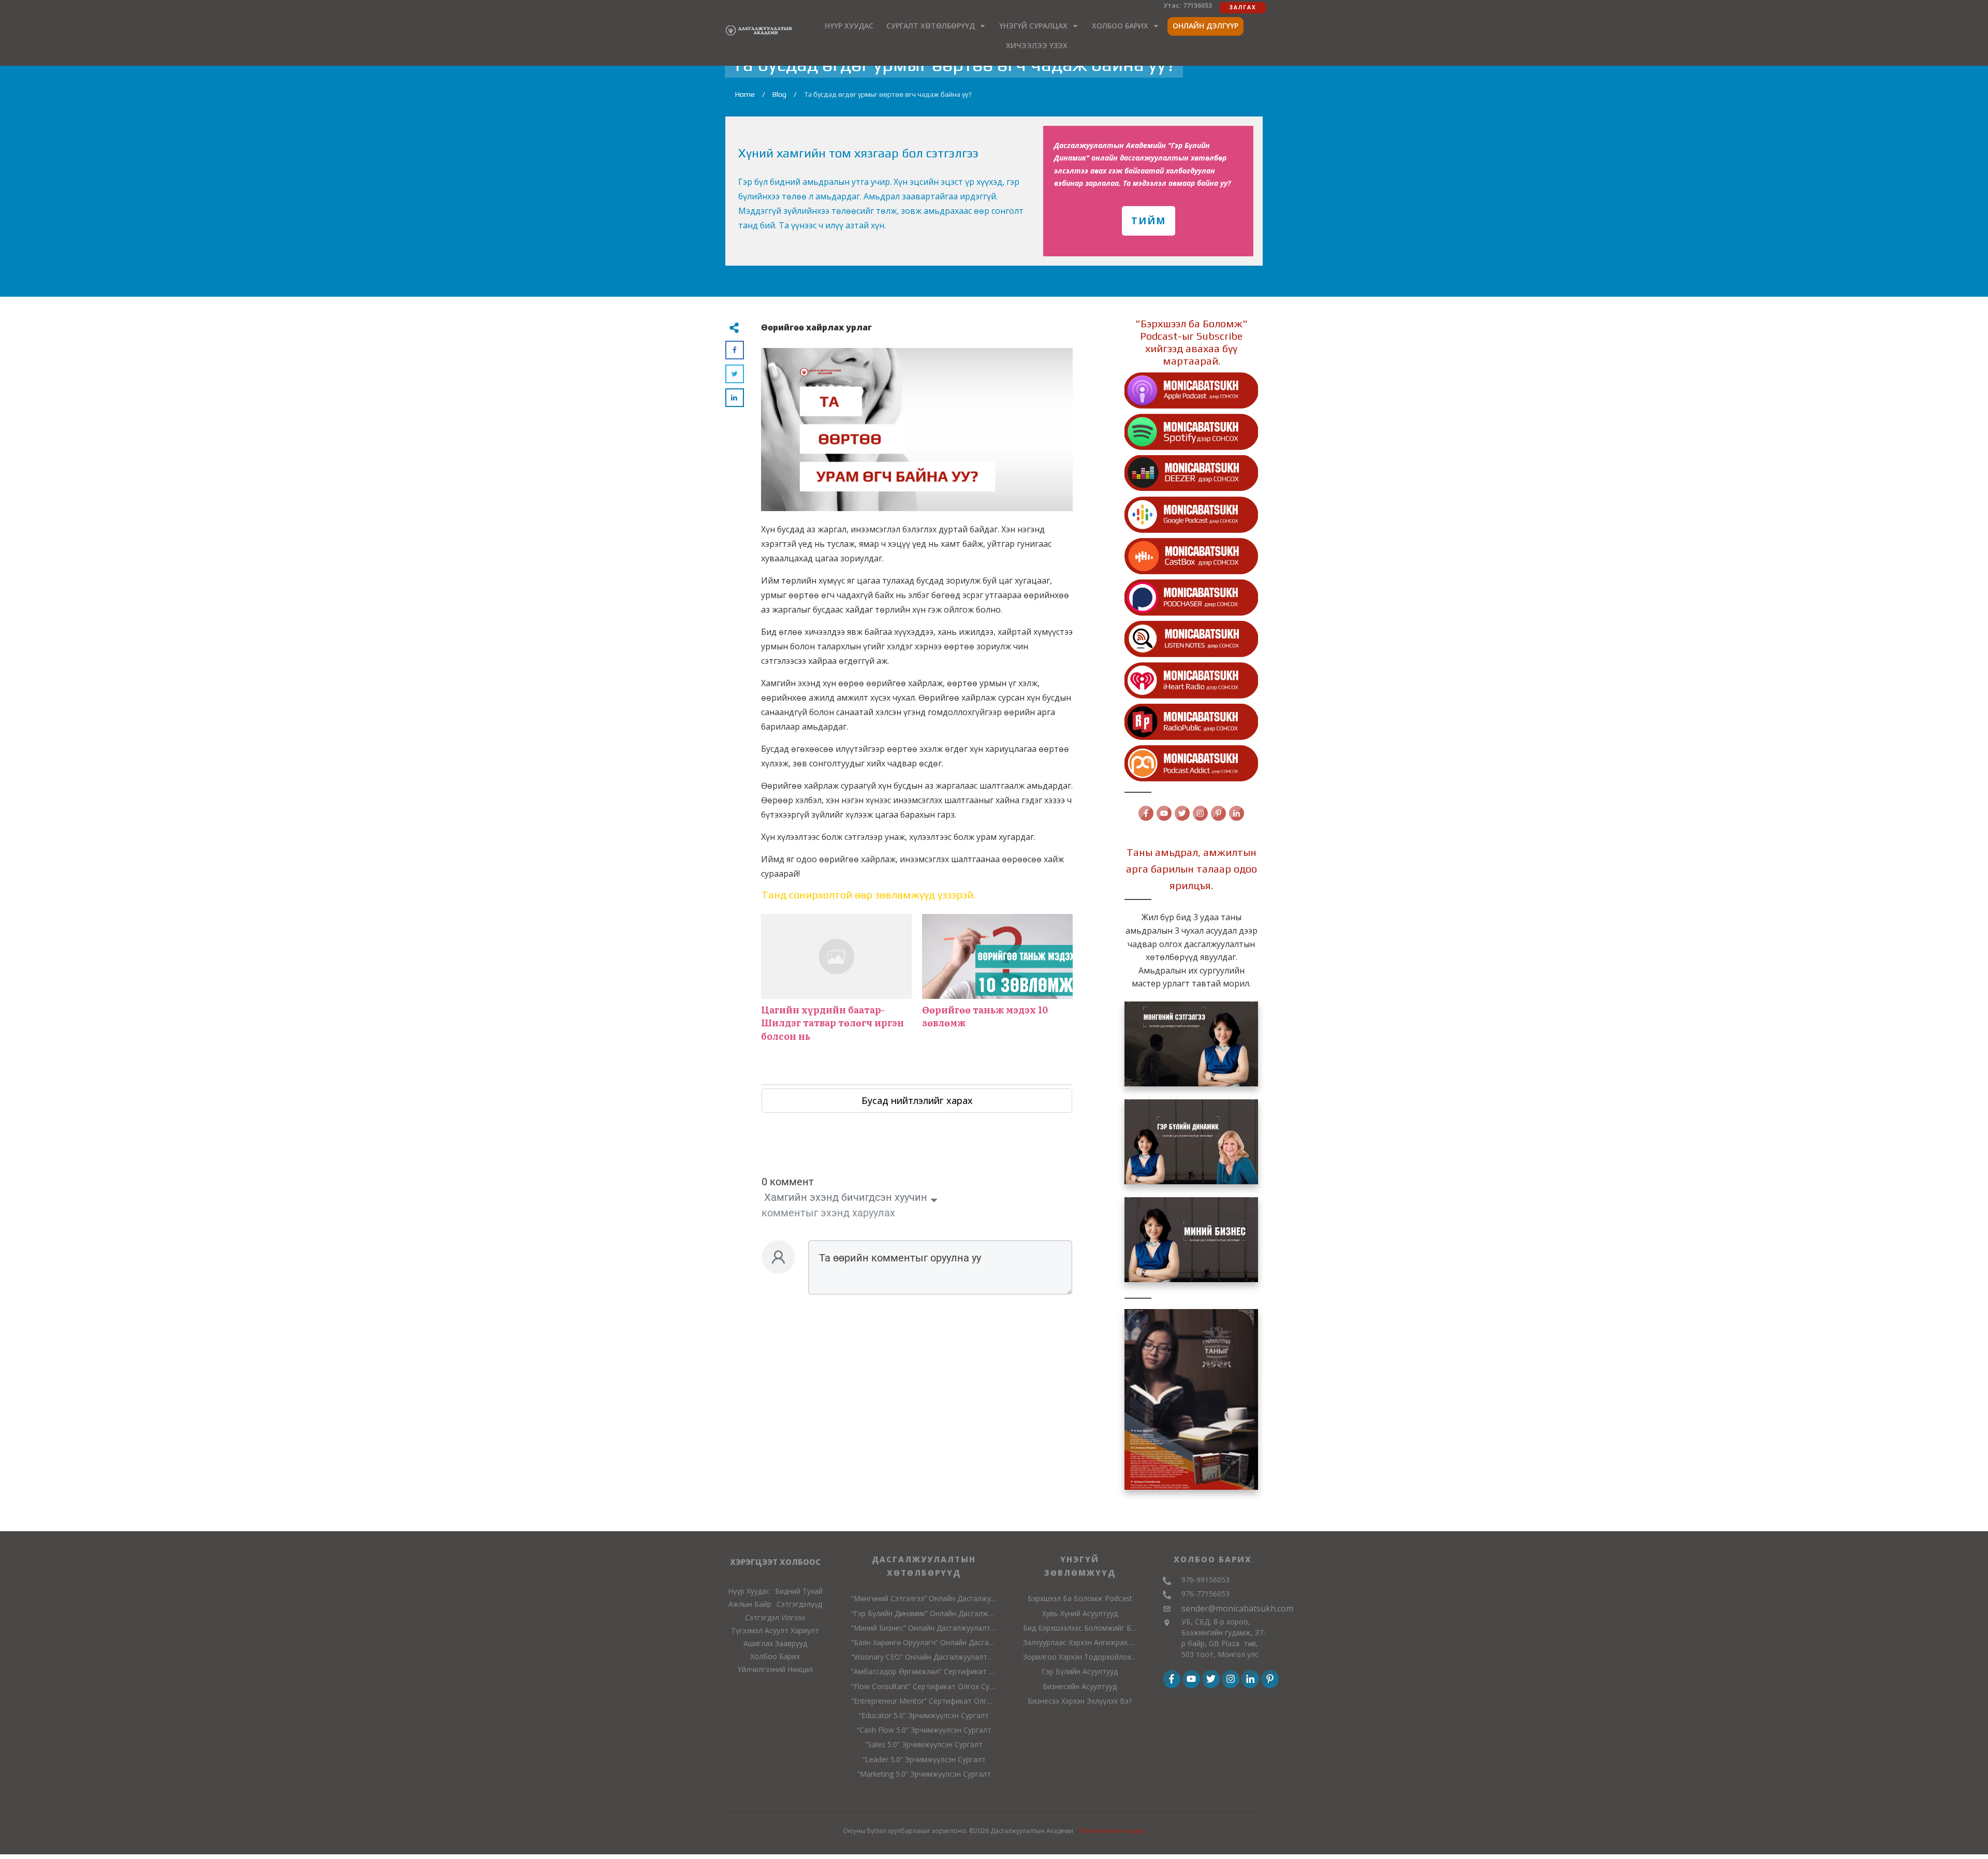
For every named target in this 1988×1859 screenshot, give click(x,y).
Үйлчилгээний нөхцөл (1112, 1831)
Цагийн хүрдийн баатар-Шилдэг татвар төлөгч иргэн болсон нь (836, 983)
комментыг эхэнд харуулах (828, 1213)
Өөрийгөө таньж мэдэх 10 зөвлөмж (997, 983)
